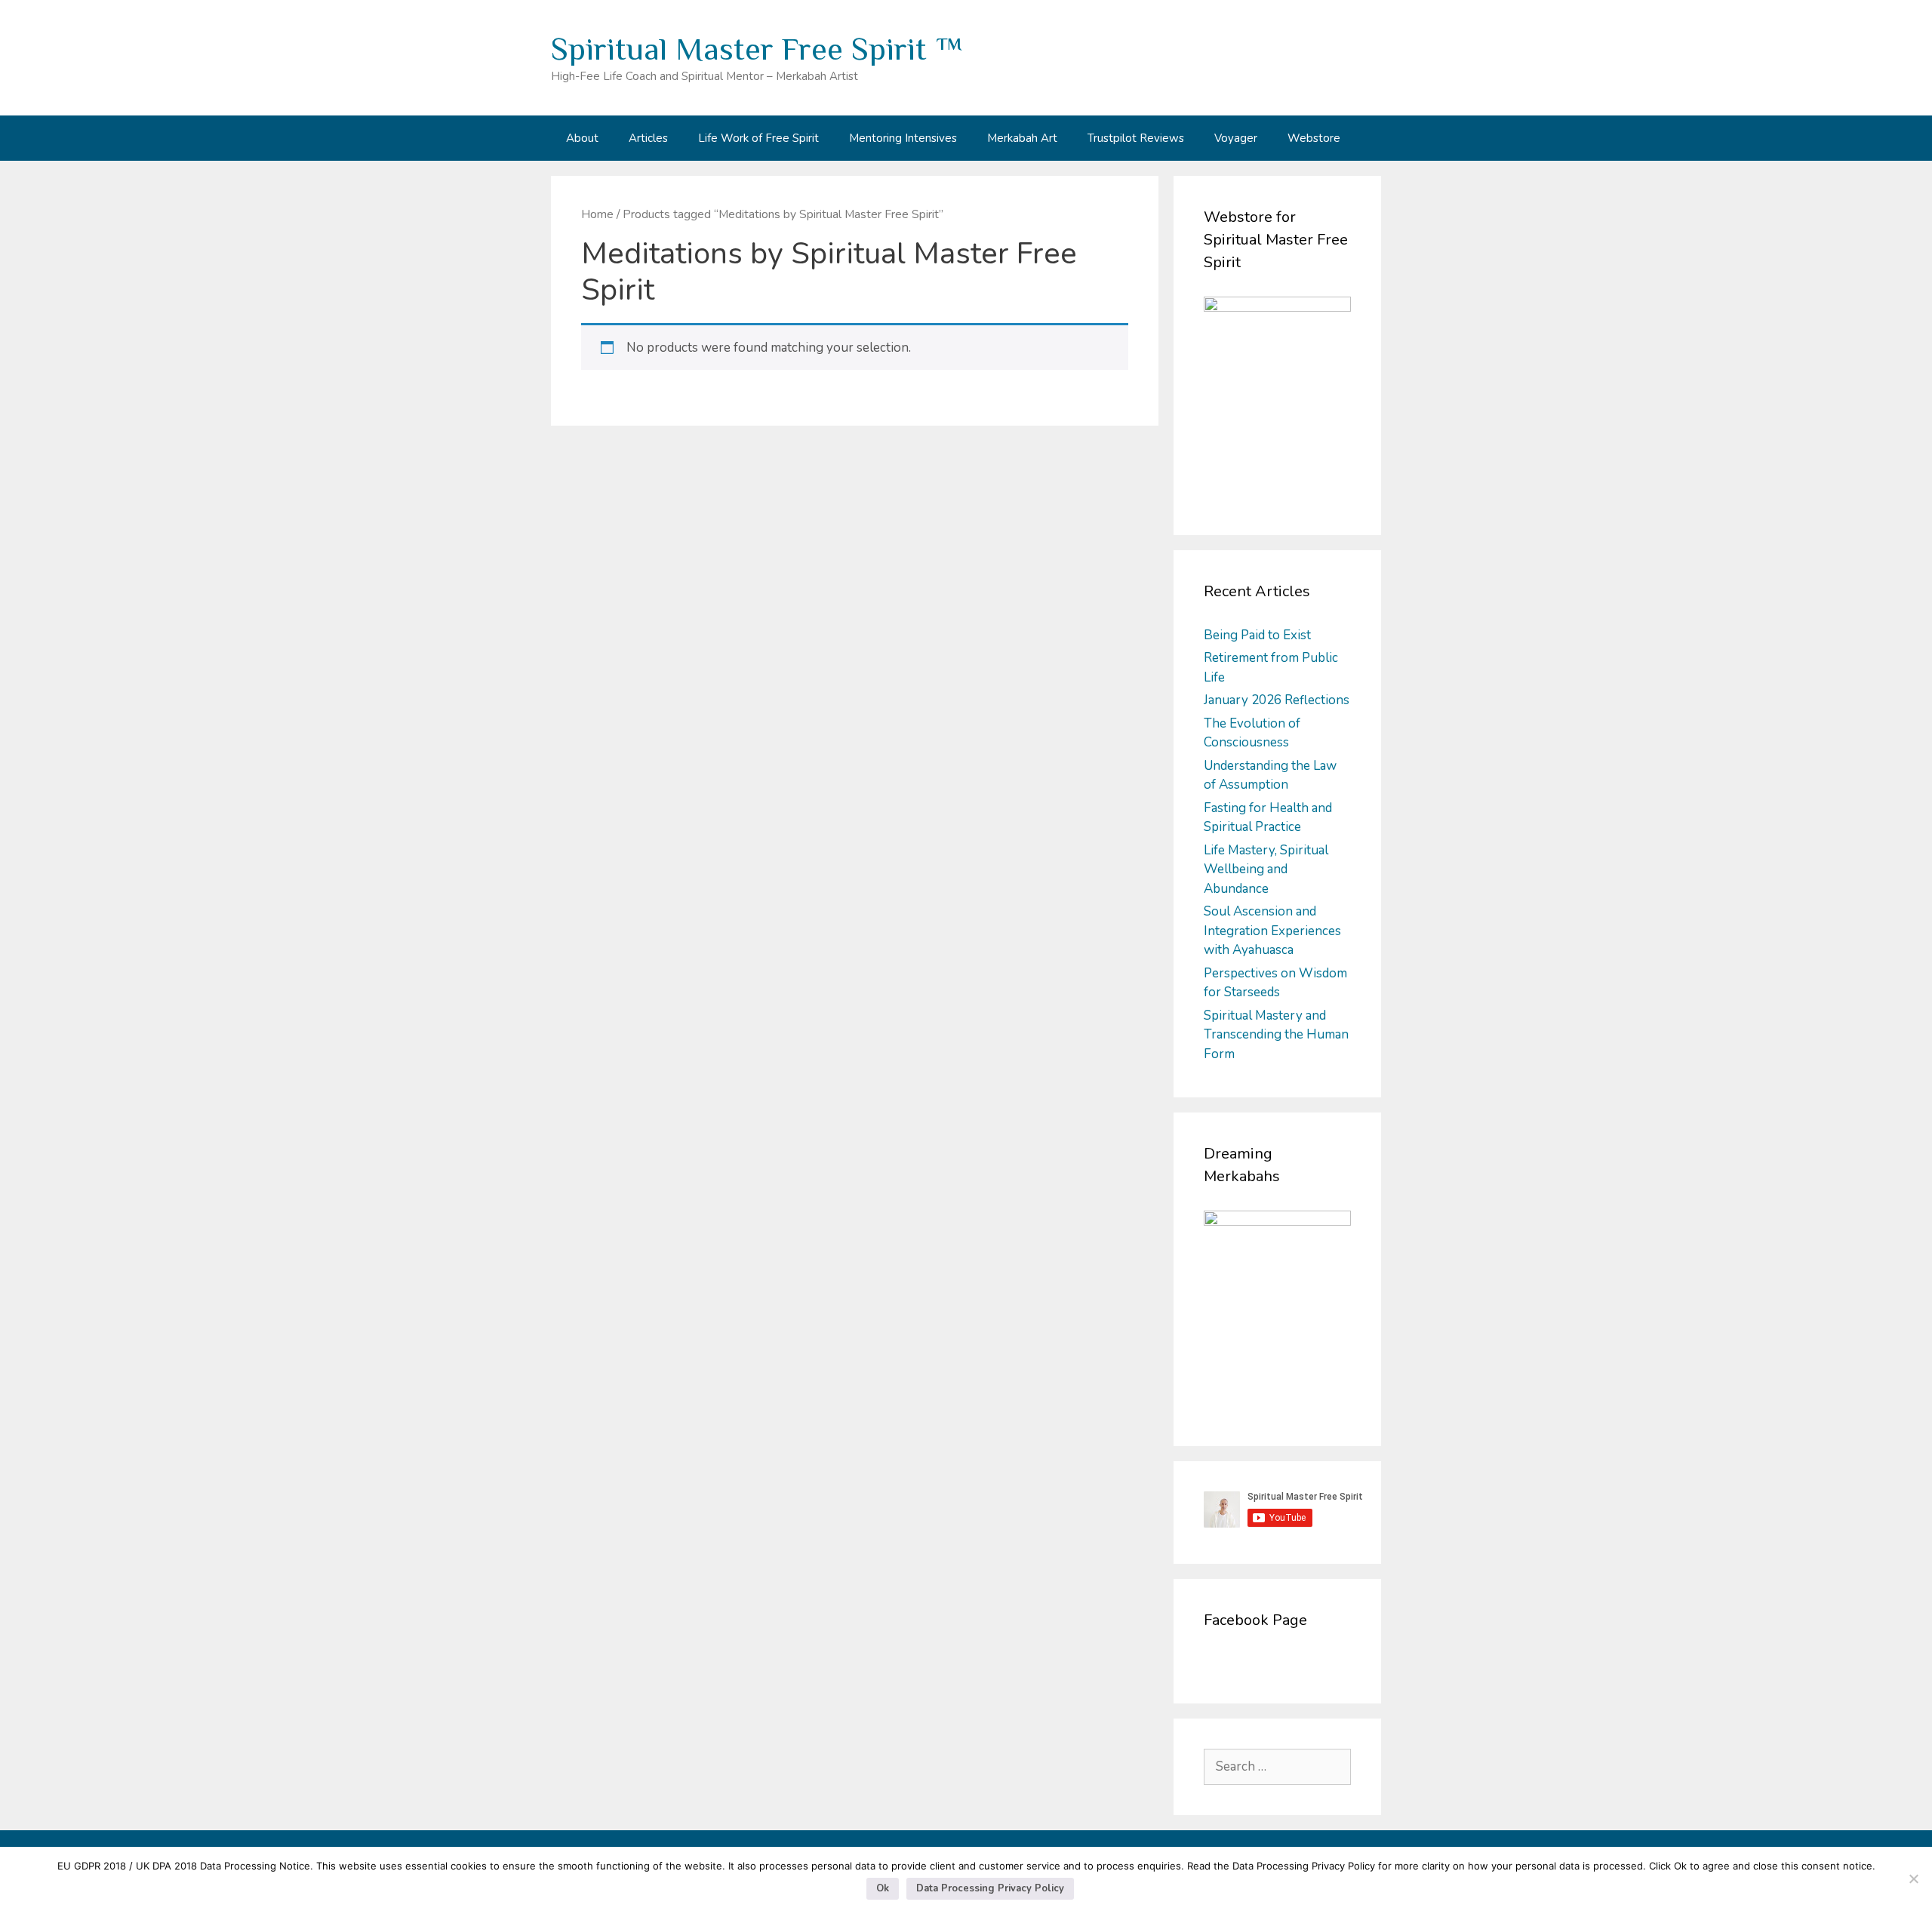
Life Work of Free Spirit (758, 138)
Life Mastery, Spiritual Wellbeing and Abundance (1266, 869)
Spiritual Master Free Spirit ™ (757, 49)
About (582, 138)
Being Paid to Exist (1257, 635)
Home (597, 214)
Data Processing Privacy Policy (990, 1888)
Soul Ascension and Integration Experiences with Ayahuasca (1272, 931)
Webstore (1314, 138)
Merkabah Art (1022, 138)
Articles (648, 138)
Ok (883, 1888)
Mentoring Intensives (903, 138)
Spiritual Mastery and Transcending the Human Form (1276, 1035)
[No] (1913, 1879)
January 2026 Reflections (1277, 700)
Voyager (1236, 138)
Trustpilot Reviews (1136, 138)
